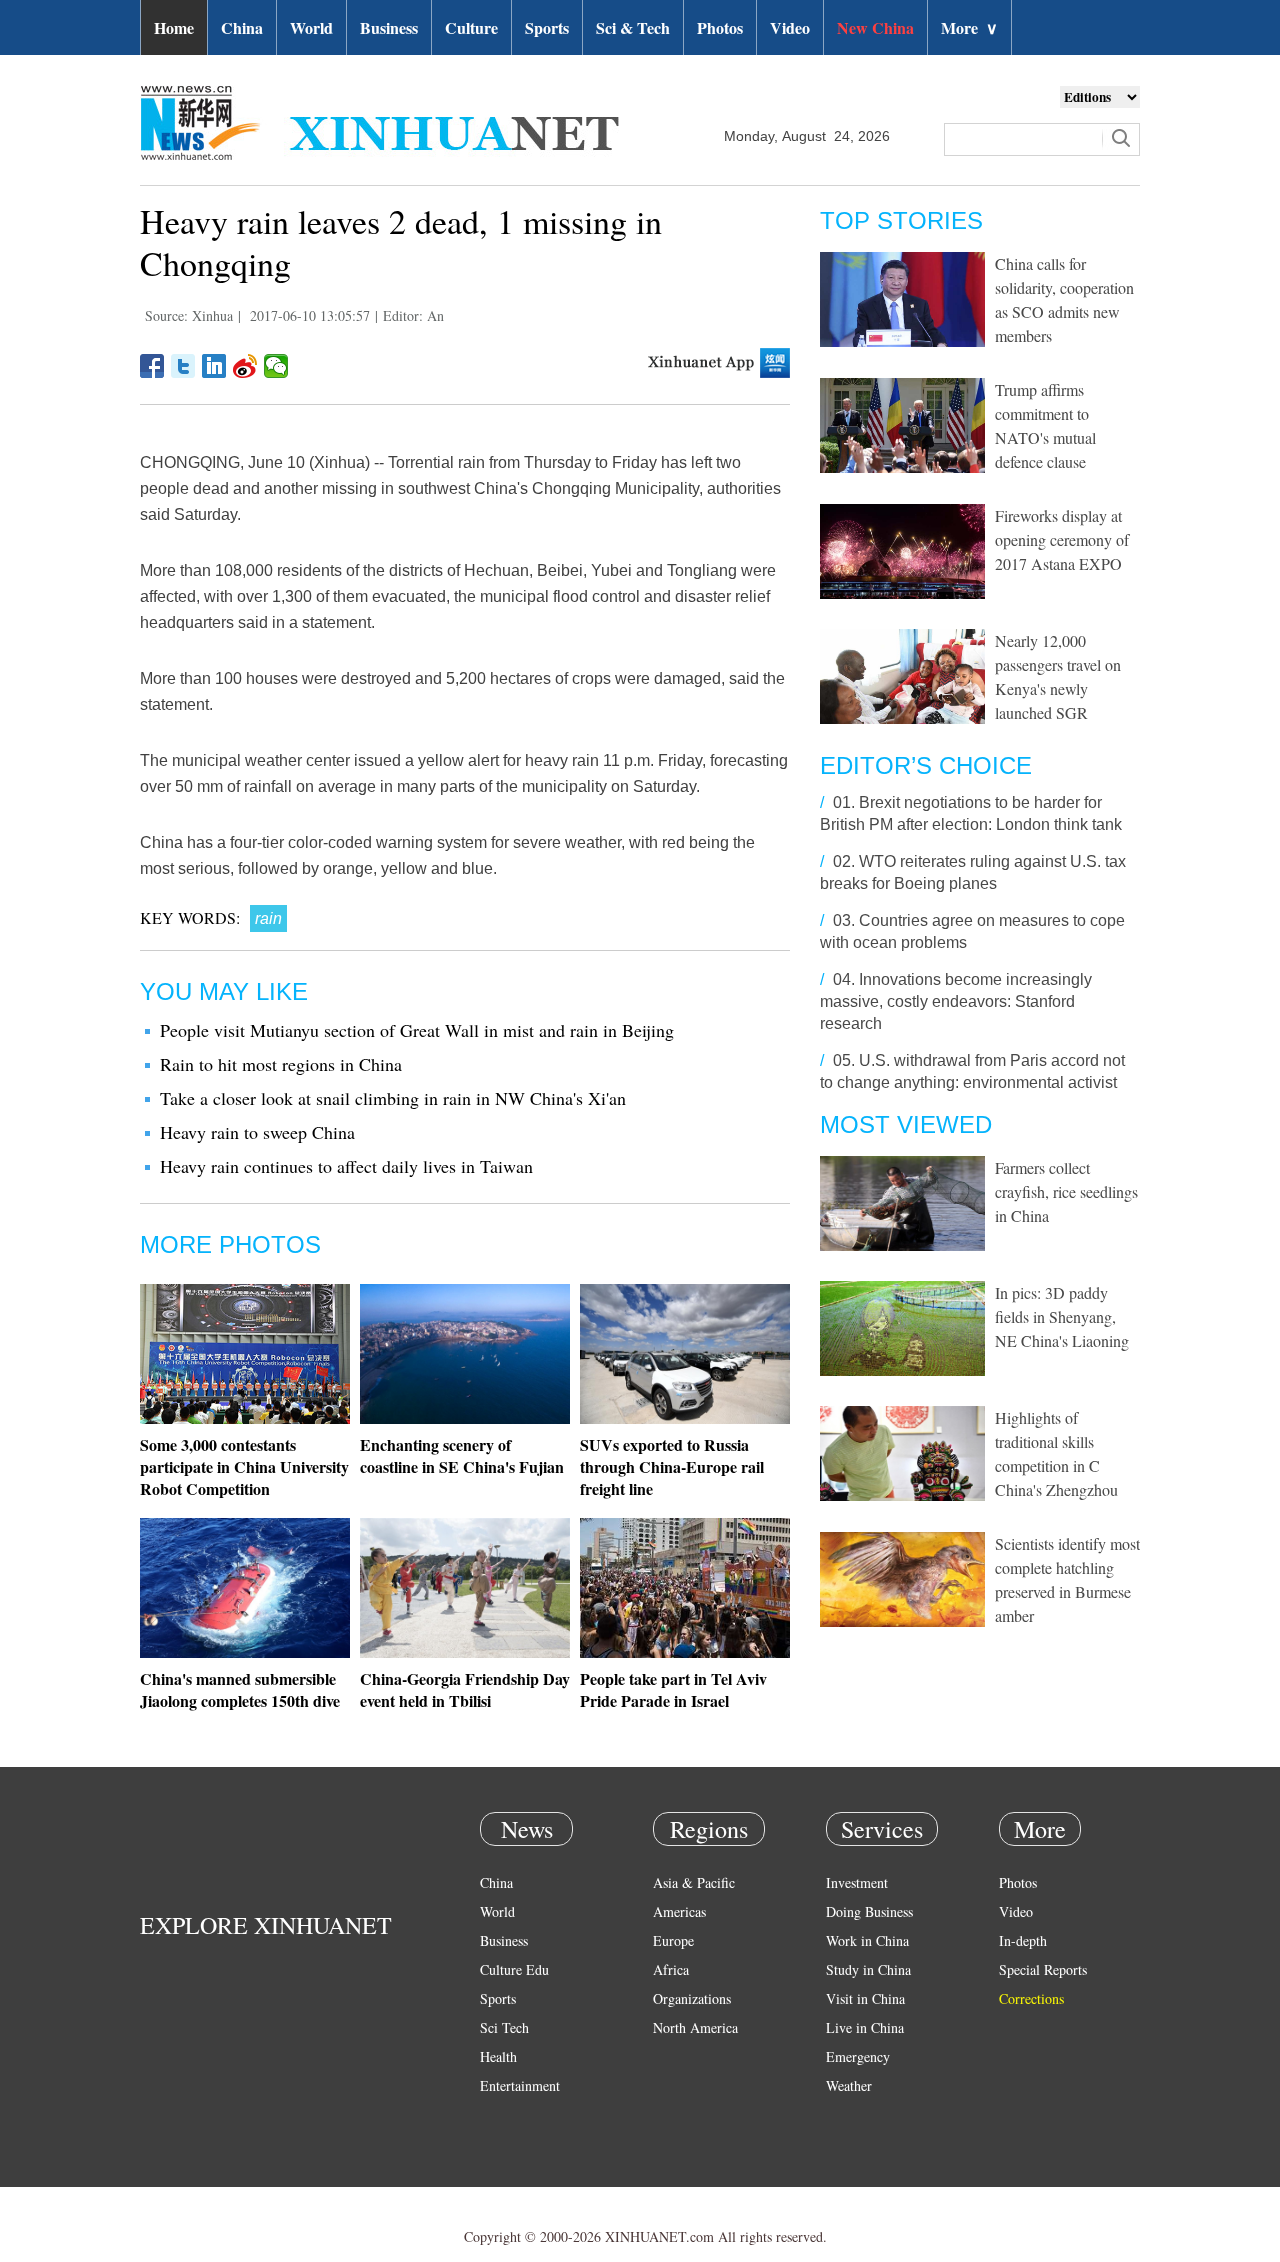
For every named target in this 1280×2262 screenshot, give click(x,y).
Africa (671, 1969)
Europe (673, 1940)
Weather (849, 2085)
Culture (471, 27)
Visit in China (865, 1998)
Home (174, 27)
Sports (547, 27)
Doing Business (869, 1911)
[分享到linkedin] (214, 366)
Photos (720, 27)
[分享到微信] (276, 366)
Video (790, 27)
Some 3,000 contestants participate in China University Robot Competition (244, 1466)
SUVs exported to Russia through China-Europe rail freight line (672, 1466)
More (969, 27)
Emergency (858, 2056)
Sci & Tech (633, 27)
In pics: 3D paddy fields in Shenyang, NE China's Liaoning (1062, 1316)
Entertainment (520, 2085)
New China (875, 27)
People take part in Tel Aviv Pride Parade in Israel (673, 1689)
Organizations (692, 1998)
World (311, 27)
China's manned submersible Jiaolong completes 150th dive (240, 1689)
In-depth (1023, 1940)
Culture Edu (514, 1969)
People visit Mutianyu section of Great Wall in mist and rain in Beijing (417, 1030)
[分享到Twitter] (183, 366)
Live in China (865, 2027)
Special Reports (1043, 1969)
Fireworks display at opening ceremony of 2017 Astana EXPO (1062, 539)
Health (498, 2056)
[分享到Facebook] (152, 366)
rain (268, 918)
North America (695, 2027)
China (242, 27)
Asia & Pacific (694, 1882)
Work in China (867, 1940)
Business (389, 27)
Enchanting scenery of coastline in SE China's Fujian (462, 1455)
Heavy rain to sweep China (257, 1132)
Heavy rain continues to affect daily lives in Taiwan (346, 1166)
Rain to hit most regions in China (281, 1064)
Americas (679, 1911)
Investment (857, 1882)
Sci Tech (504, 2027)
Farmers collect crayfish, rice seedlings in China (1066, 1191)
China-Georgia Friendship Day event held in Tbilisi (465, 1689)
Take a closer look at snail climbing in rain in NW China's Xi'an (393, 1098)
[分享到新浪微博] (245, 366)
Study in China (868, 1969)
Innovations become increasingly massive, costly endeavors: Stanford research (956, 1001)
